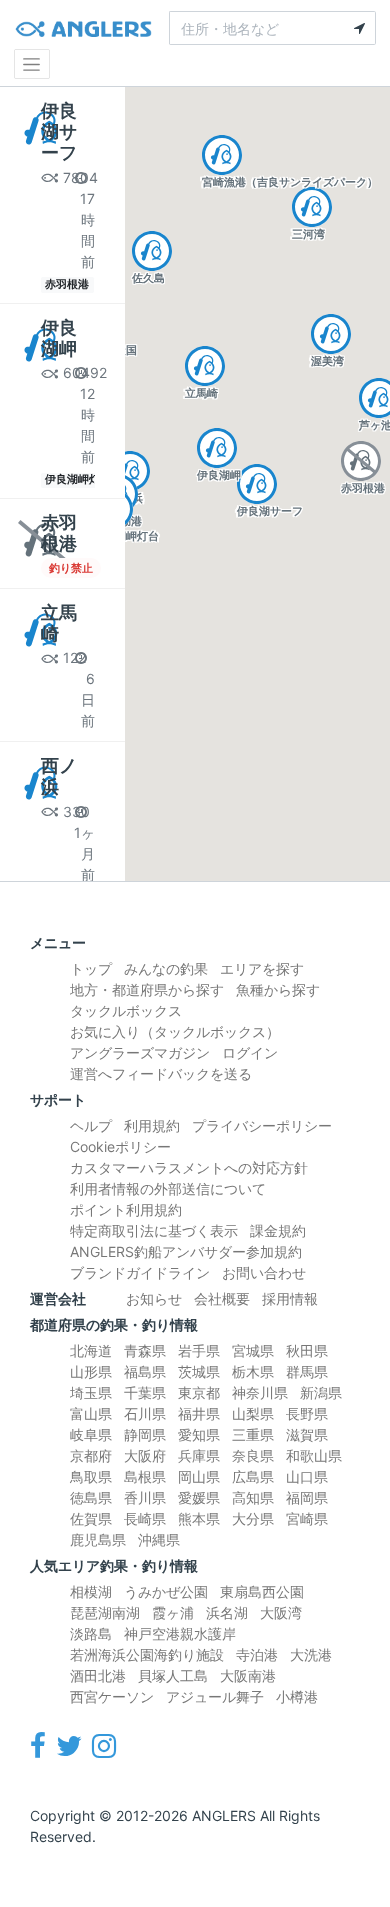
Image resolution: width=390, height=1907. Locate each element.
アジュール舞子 (215, 1696)
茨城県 (199, 1371)
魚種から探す (278, 989)
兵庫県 (199, 1455)
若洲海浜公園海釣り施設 (147, 1654)
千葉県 (145, 1392)
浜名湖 (227, 1612)
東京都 (199, 1392)
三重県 (253, 1434)
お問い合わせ (264, 1272)
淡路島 (91, 1633)
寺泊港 (257, 1654)
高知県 (253, 1497)
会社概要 (222, 1298)
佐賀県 (91, 1518)
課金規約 (278, 1230)
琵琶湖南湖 (105, 1612)
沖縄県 (159, 1539)
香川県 (145, 1497)
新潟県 (321, 1392)
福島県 (145, 1371)
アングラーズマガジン (140, 1052)
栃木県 (253, 1371)
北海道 (91, 1350)
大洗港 (311, 1654)
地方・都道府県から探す (147, 989)
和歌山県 (314, 1455)
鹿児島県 (98, 1539)
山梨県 (253, 1413)
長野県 (307, 1413)
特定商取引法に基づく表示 (154, 1230)
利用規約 (152, 1125)
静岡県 (145, 1434)
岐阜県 (91, 1434)
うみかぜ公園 (166, 1591)
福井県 (199, 1413)
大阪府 (145, 1455)
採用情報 (290, 1298)
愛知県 (199, 1434)
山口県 (307, 1476)
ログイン (250, 1052)
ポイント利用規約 (126, 1209)
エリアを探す (262, 968)
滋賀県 (307, 1434)
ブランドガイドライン (140, 1272)
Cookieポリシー (120, 1146)
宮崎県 (307, 1518)
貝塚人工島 (173, 1675)
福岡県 (307, 1497)
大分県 (253, 1518)
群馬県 (307, 1371)
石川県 (145, 1413)
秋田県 (307, 1350)
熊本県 (199, 1518)
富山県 (91, 1413)
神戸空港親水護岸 (180, 1633)
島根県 (145, 1476)
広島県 (253, 1476)
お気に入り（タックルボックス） (175, 1031)
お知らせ (154, 1298)
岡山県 (199, 1476)
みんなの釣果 (166, 968)
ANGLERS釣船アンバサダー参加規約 (186, 1251)
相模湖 (91, 1591)
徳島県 (91, 1497)
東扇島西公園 (262, 1591)
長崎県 (145, 1518)
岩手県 (199, 1350)
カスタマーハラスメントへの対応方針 (189, 1167)
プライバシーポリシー (262, 1125)
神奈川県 (260, 1392)
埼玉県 (91, 1392)
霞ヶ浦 (173, 1612)
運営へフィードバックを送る (161, 1073)
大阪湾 (281, 1612)
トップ (91, 968)
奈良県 (253, 1455)
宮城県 (253, 1350)
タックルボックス (126, 1010)
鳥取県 (91, 1476)
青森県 (145, 1350)
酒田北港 (98, 1675)
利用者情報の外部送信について (168, 1188)
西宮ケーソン (112, 1696)
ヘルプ (91, 1125)
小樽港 (297, 1696)
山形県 (91, 1371)
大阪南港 (248, 1675)
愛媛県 (199, 1497)
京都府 (91, 1455)
